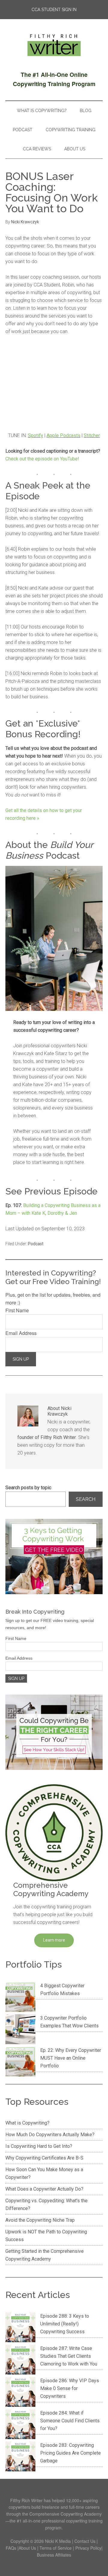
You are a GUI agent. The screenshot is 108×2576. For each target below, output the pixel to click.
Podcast (36, 1244)
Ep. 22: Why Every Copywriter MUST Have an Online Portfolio (71, 2058)
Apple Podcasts (63, 435)
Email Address (21, 1333)
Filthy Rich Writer (54, 45)
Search (86, 1499)
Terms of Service (56, 2548)
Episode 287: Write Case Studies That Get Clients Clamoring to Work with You (69, 2356)
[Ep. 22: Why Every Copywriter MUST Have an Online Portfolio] (20, 2063)
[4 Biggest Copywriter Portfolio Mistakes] (20, 1998)
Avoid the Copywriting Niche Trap (40, 2220)
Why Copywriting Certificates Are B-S (44, 2158)
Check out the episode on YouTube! (42, 459)
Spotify (36, 435)
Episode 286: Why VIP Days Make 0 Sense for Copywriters (70, 2388)
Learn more (54, 1940)
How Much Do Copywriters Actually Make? (50, 2135)
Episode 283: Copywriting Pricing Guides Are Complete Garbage (70, 2453)
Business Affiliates (54, 2555)
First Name (17, 1310)
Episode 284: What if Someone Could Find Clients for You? (70, 2421)
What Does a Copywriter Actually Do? (44, 2189)
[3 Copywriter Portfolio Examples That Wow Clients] (20, 2030)
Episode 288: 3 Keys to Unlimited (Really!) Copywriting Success (65, 2324)
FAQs (11, 2548)
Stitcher (92, 435)
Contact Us (85, 2541)
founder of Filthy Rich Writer (47, 1437)
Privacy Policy (88, 2548)
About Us (27, 2548)
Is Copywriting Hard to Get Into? (39, 2146)
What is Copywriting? (27, 2123)
